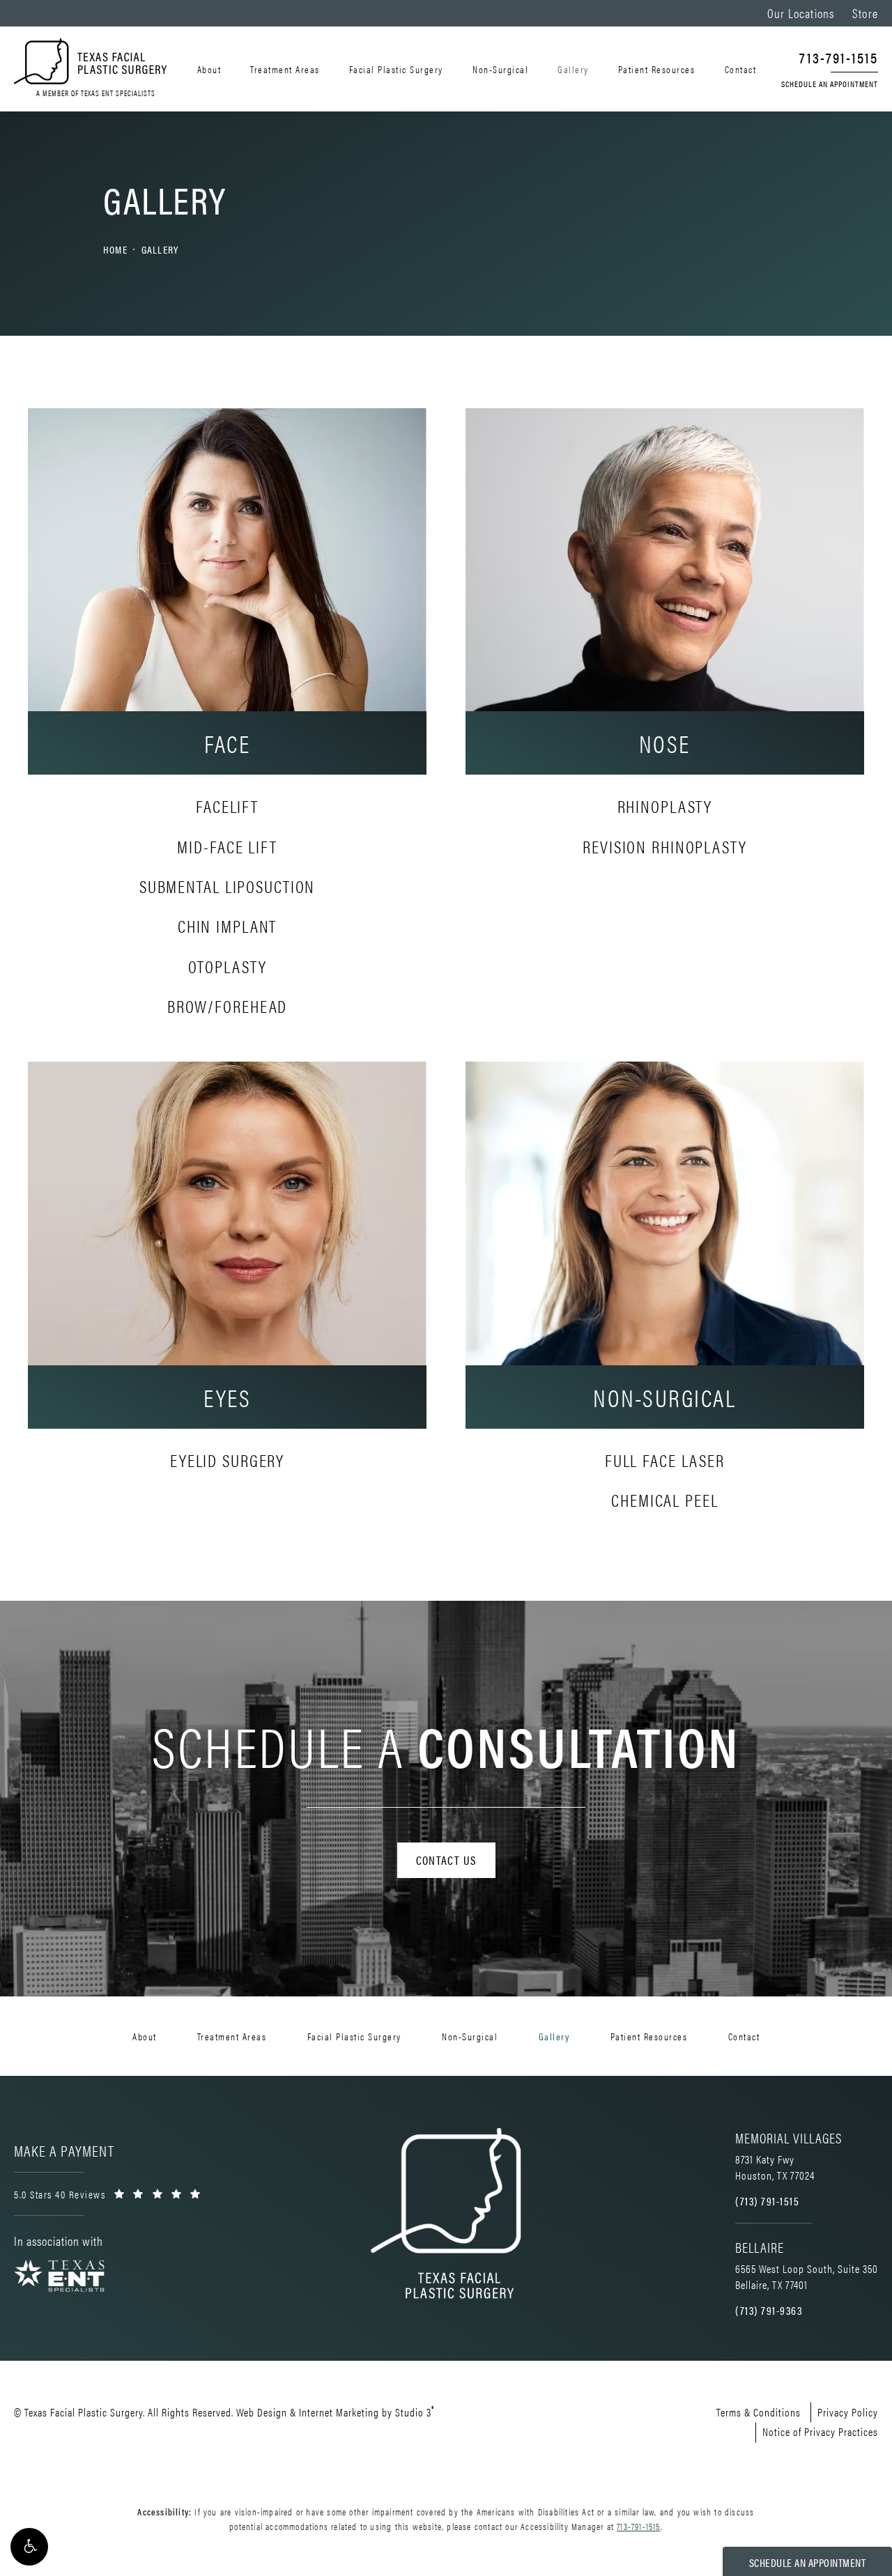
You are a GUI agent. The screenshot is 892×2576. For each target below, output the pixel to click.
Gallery (160, 249)
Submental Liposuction (227, 886)
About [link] (209, 69)
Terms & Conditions (759, 2412)
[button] (29, 2547)
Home (115, 249)
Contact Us (446, 1860)
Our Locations (801, 13)
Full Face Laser (665, 1460)
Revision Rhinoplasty (665, 846)
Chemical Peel (664, 1499)
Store (865, 13)
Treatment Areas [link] (285, 69)
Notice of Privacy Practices (820, 2431)
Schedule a (446, 1745)
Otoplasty (228, 966)
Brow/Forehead (227, 1006)
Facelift (227, 806)
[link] (830, 59)
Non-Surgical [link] (500, 69)
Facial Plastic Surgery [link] (396, 69)
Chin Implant (228, 925)
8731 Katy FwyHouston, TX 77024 (775, 2167)
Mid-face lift (227, 846)
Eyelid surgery (227, 1460)
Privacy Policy (848, 2412)
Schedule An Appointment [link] (830, 84)
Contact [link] (741, 69)
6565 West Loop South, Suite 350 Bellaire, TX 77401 (807, 2276)
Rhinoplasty (665, 806)
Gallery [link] (573, 69)
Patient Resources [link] (657, 69)
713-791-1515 (638, 2526)
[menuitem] (212, 69)
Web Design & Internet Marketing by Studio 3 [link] (335, 2411)
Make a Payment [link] (64, 2150)
